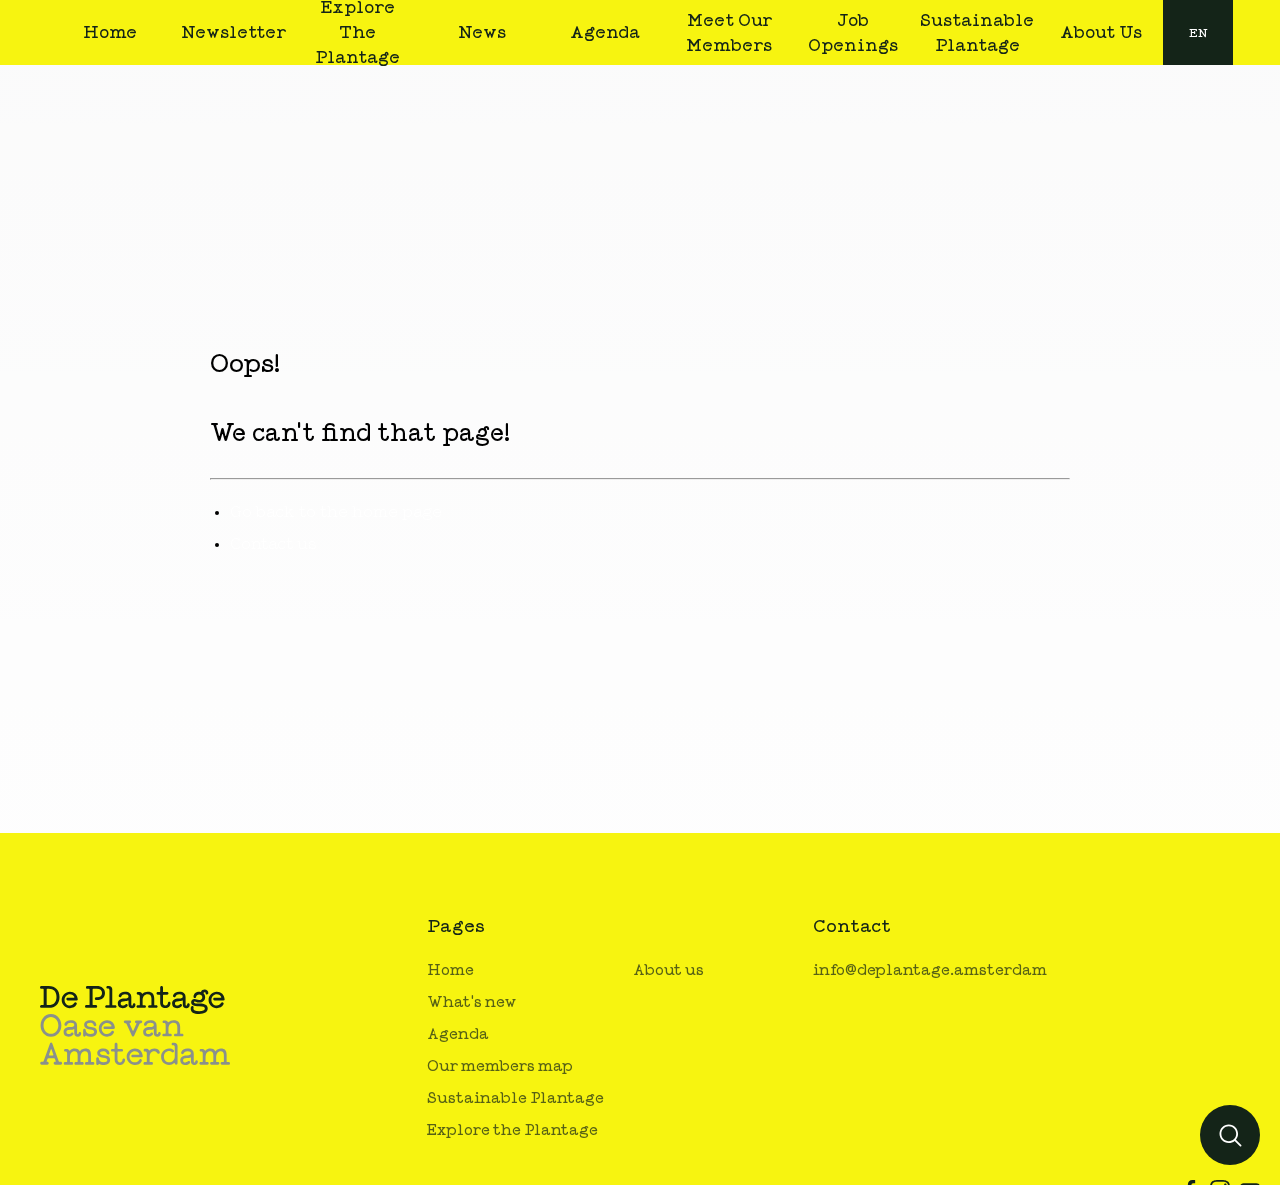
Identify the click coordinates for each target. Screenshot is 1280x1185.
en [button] (1198, 33)
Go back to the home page (336, 512)
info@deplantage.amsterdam (930, 970)
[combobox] (1198, 32)
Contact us (273, 544)
